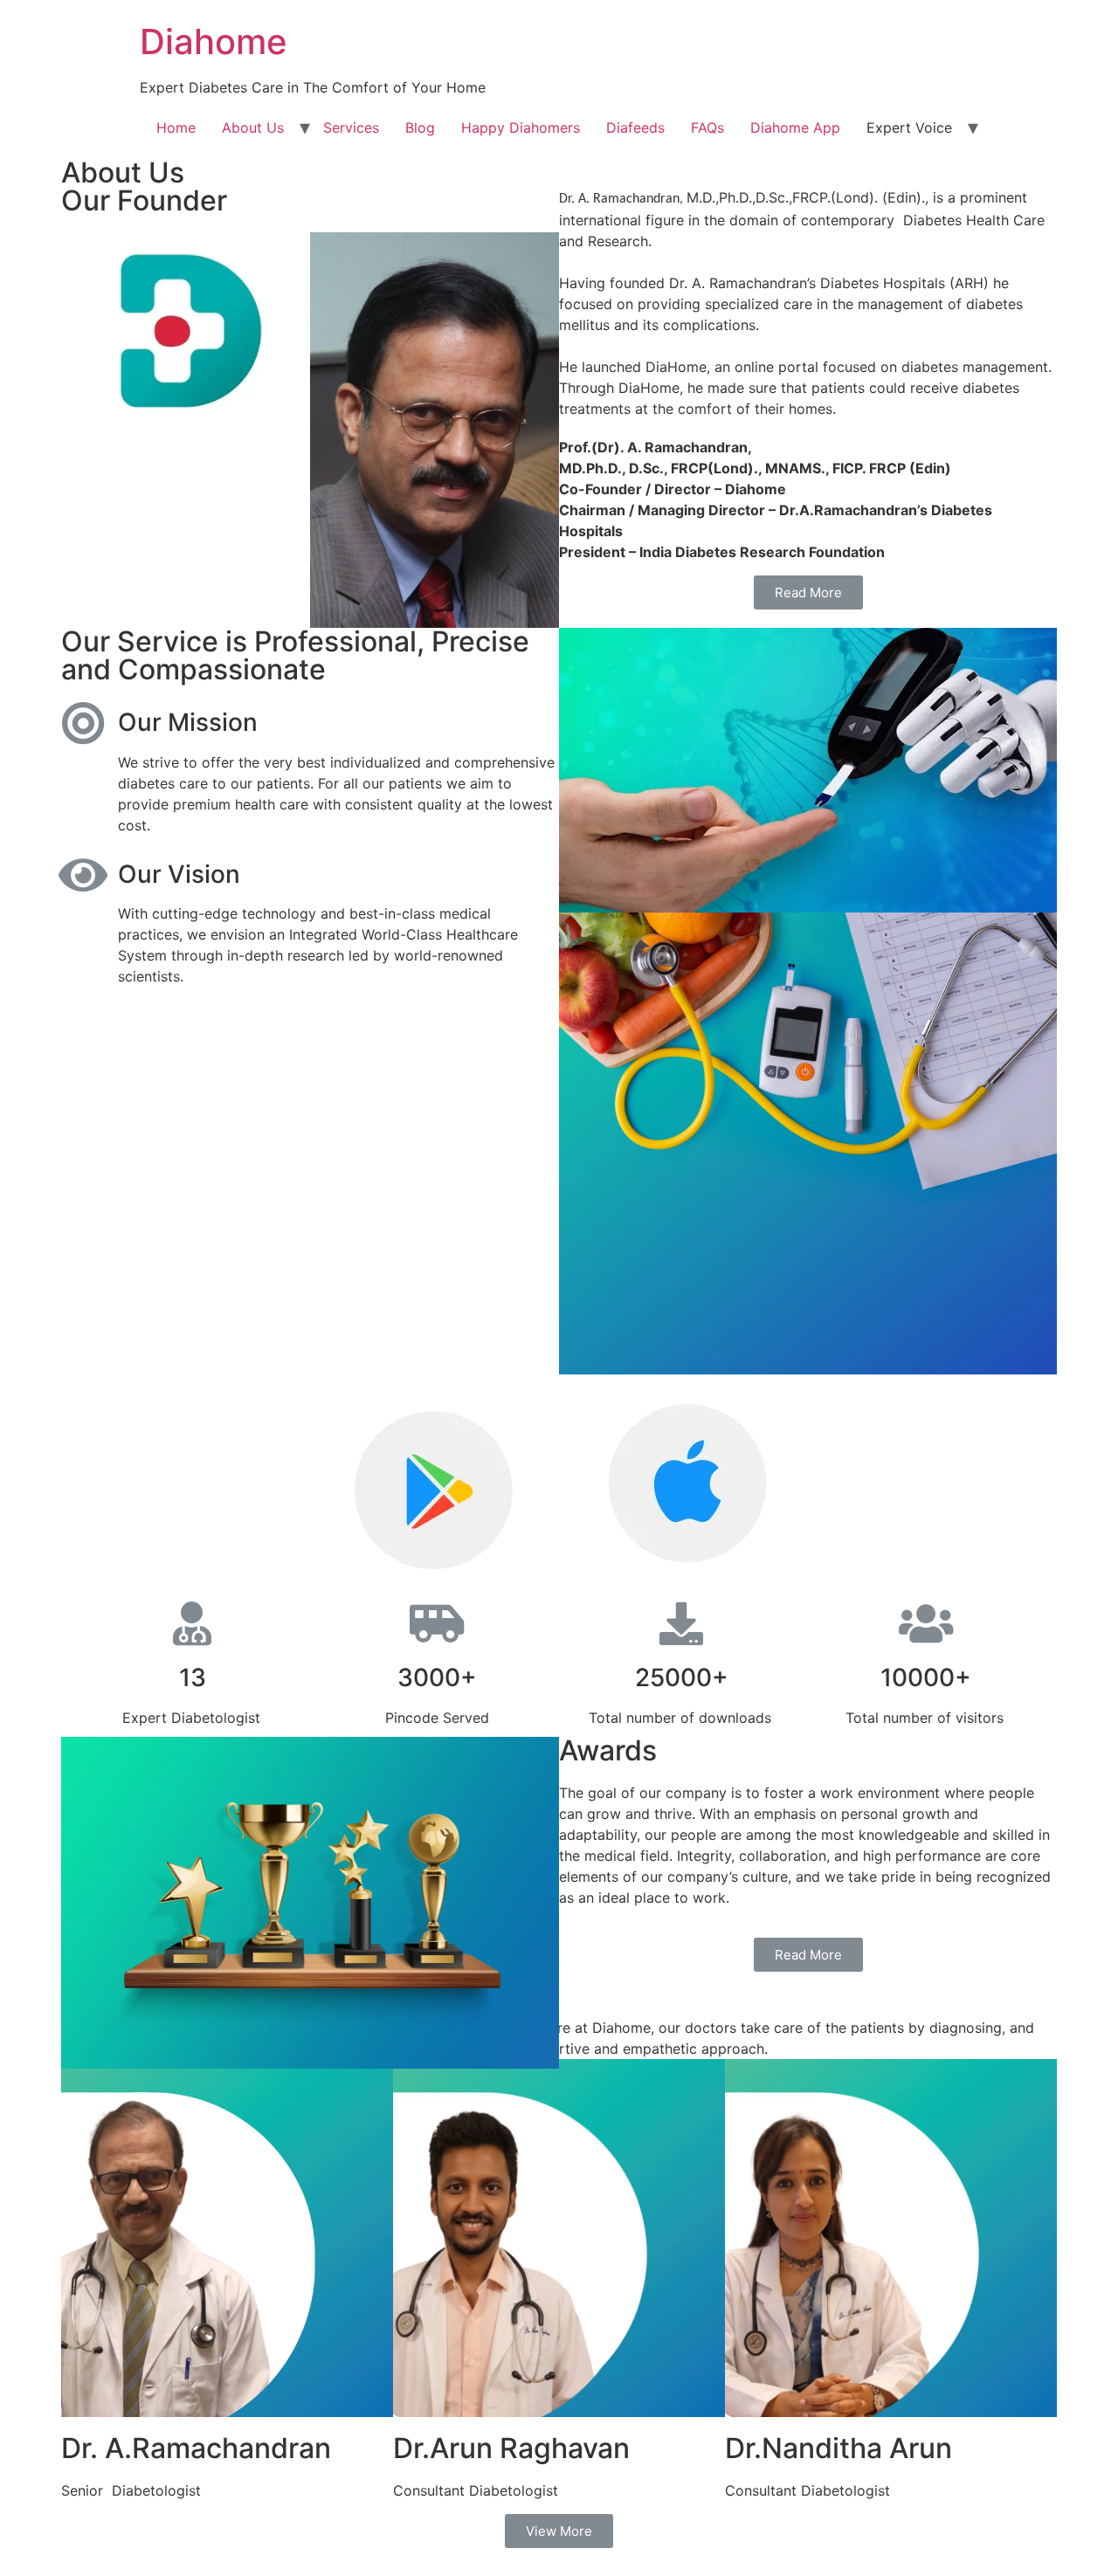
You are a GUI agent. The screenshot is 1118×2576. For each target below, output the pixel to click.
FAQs (707, 127)
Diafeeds (635, 127)
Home (176, 127)
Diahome (214, 41)
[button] (808, 592)
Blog (420, 127)
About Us (253, 127)
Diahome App (795, 127)
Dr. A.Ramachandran (196, 2448)
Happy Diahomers (521, 127)
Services (351, 127)
